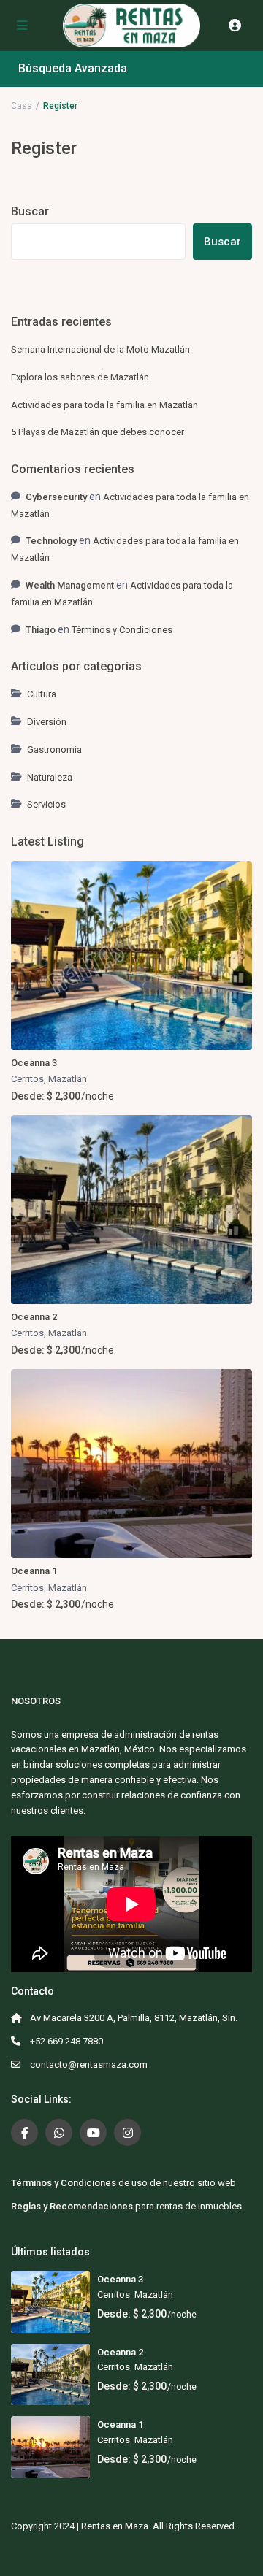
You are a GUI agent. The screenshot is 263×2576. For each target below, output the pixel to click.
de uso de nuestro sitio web (123, 2183)
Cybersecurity (56, 497)
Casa (22, 106)
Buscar (30, 211)
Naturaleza (50, 777)
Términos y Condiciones (122, 630)
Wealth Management (70, 585)
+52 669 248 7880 (66, 2041)
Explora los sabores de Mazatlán (80, 377)
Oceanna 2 (34, 1317)
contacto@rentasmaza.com (89, 2065)
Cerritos (27, 1079)
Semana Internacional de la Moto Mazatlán (100, 349)
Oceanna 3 (34, 1063)
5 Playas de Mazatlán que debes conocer (98, 432)
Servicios (46, 804)
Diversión (47, 722)
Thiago (41, 630)
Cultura (42, 694)
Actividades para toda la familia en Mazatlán (104, 405)
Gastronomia (54, 750)
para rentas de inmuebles (126, 2206)
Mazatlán (68, 1079)
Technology (51, 541)
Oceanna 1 (34, 1571)
